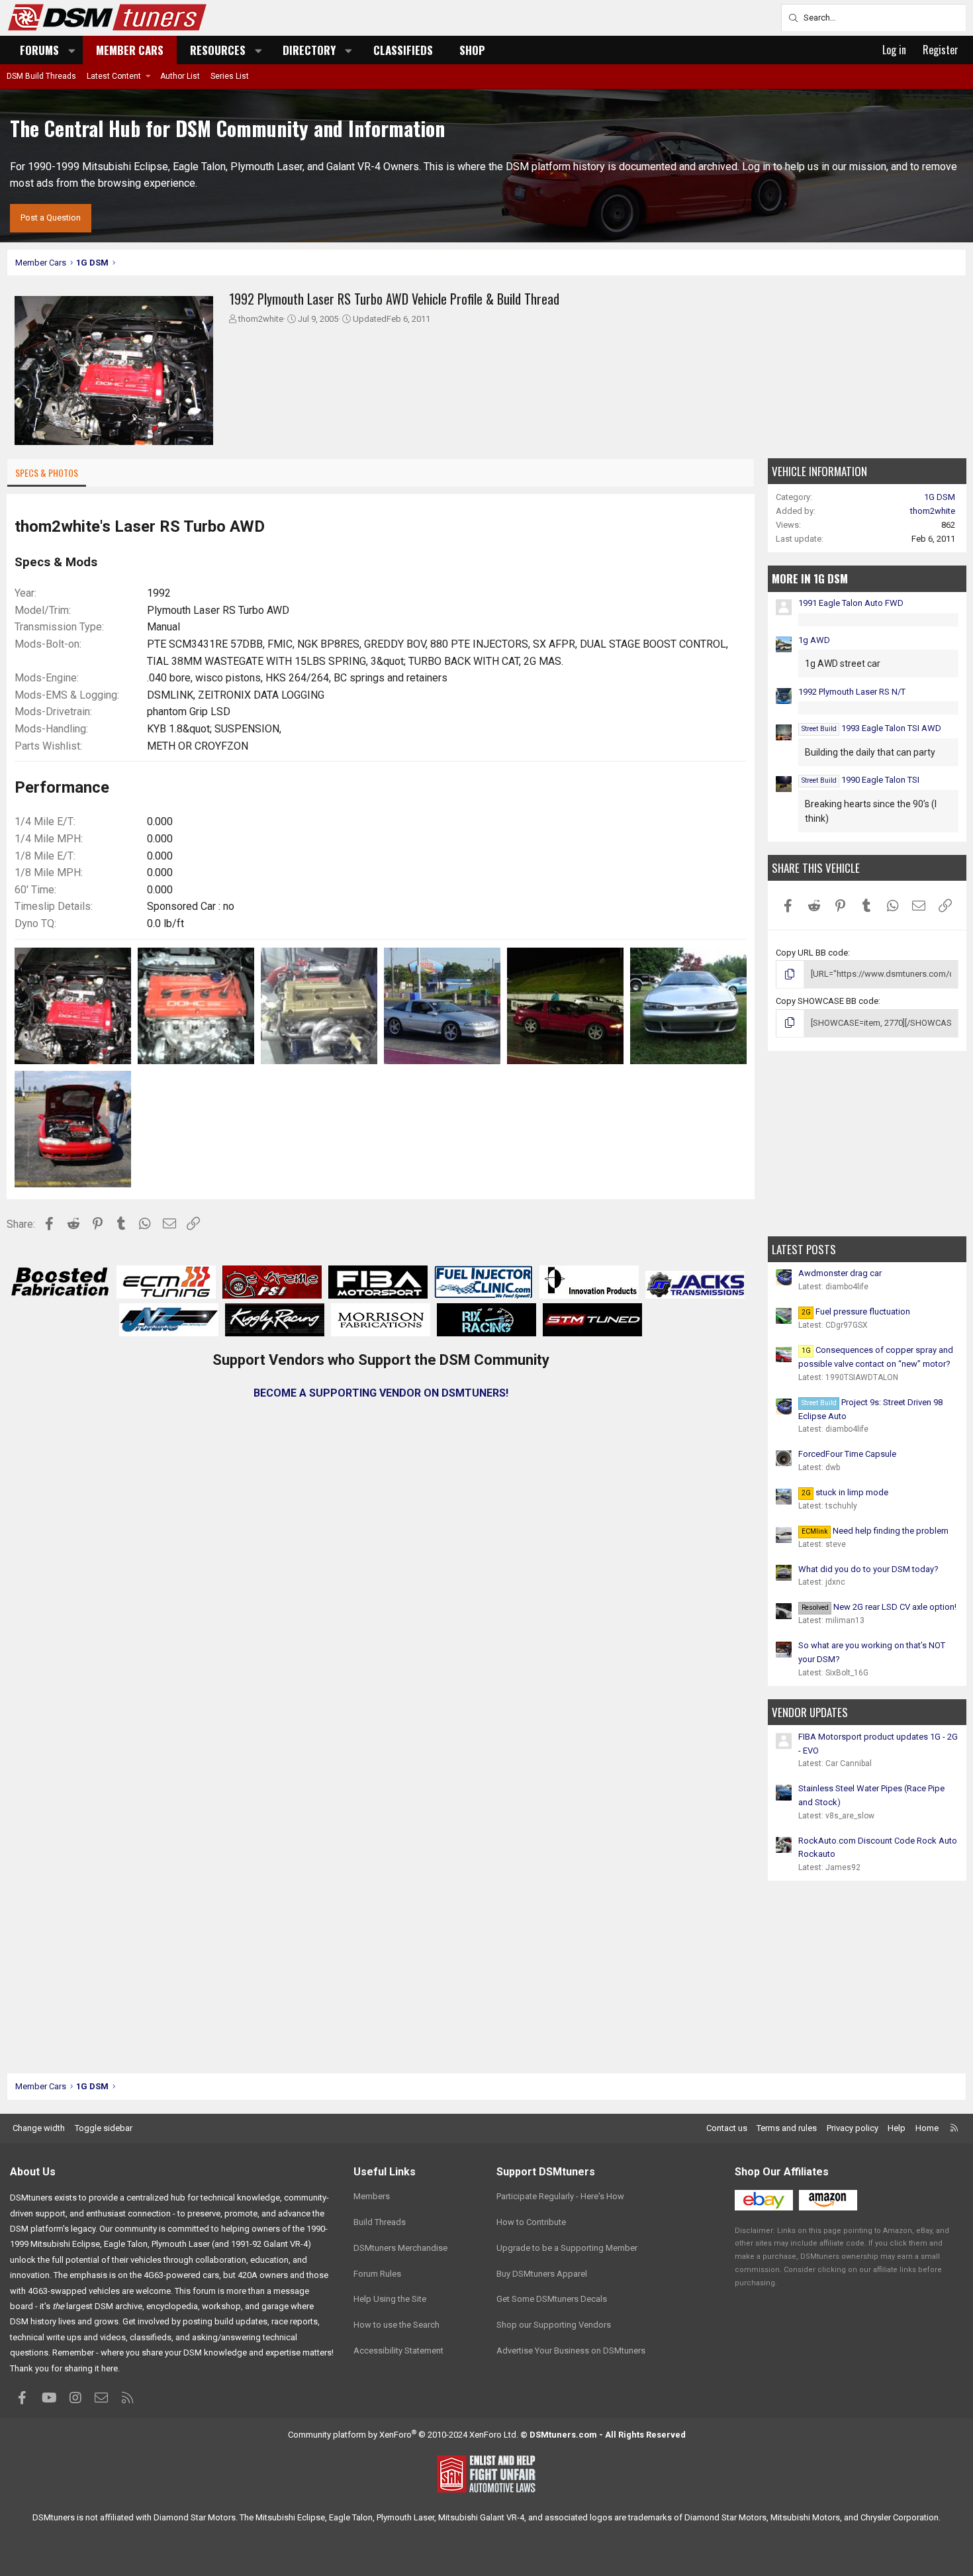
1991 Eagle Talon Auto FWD (851, 603)
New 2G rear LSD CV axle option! (879, 1607)
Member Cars (130, 50)
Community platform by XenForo (403, 2435)
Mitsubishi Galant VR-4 (481, 2517)
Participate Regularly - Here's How (560, 2196)
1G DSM (940, 497)
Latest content (114, 76)
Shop (472, 50)
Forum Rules (377, 2274)
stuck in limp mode (845, 1492)
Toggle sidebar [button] (104, 2128)
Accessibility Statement (398, 2351)
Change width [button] (39, 2128)
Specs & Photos (47, 472)
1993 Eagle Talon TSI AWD (871, 728)
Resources (218, 50)
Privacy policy (853, 2128)
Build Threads (380, 2222)
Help (897, 2128)
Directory (309, 50)
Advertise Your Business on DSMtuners (571, 2351)
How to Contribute (531, 2222)
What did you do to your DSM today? (868, 1569)
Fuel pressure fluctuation (856, 1312)
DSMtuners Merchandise (400, 2248)
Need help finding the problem (875, 1531)
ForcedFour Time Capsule (847, 1454)
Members (372, 2196)
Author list (180, 76)
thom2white (261, 319)
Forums (39, 50)
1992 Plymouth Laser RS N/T (852, 692)
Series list (230, 76)
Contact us (727, 2128)
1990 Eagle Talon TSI (860, 780)
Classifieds (403, 50)
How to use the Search (396, 2325)
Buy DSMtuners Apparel (542, 2274)
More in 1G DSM (810, 578)
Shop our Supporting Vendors (554, 2325)
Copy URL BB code (812, 953)
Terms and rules (787, 2128)
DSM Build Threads (41, 76)
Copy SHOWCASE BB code (827, 1001)
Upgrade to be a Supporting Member (567, 2248)
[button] (72, 50)
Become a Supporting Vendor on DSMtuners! (381, 1393)
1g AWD (814, 640)
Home (927, 2128)
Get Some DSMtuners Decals (552, 2299)
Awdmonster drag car (840, 1273)
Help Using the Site (390, 2299)
